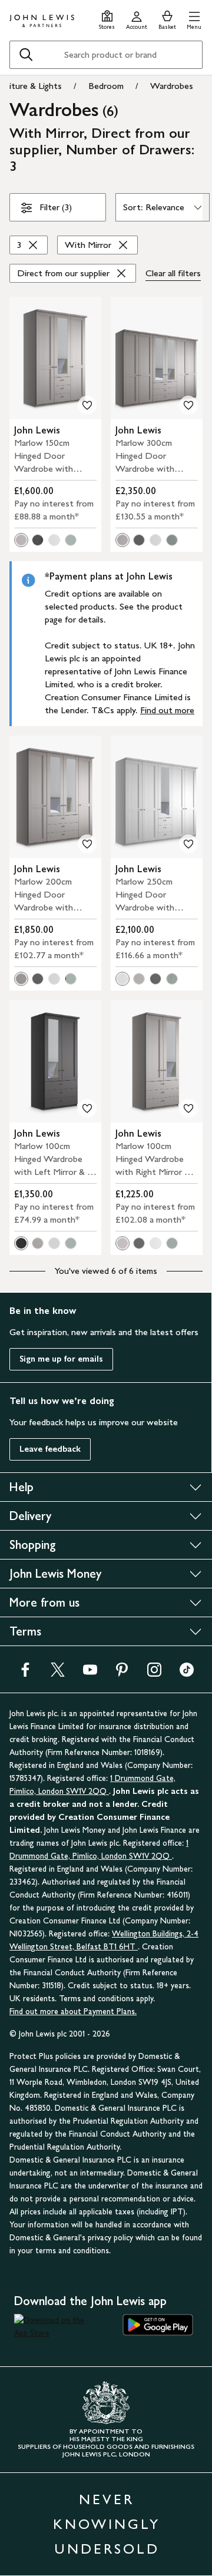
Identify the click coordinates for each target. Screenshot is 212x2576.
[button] (194, 19)
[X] (58, 1673)
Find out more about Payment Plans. (73, 2012)
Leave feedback (50, 1449)
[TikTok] (187, 1673)
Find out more (167, 710)
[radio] (21, 540)
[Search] (26, 55)
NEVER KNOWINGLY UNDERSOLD (107, 2524)
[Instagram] (154, 1673)
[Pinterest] (122, 1673)
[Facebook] (25, 1673)
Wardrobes (172, 86)
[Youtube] (90, 1673)
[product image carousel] (55, 358)
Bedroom (106, 86)
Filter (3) (56, 207)
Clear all (173, 273)
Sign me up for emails (61, 1359)
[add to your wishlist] (87, 405)
